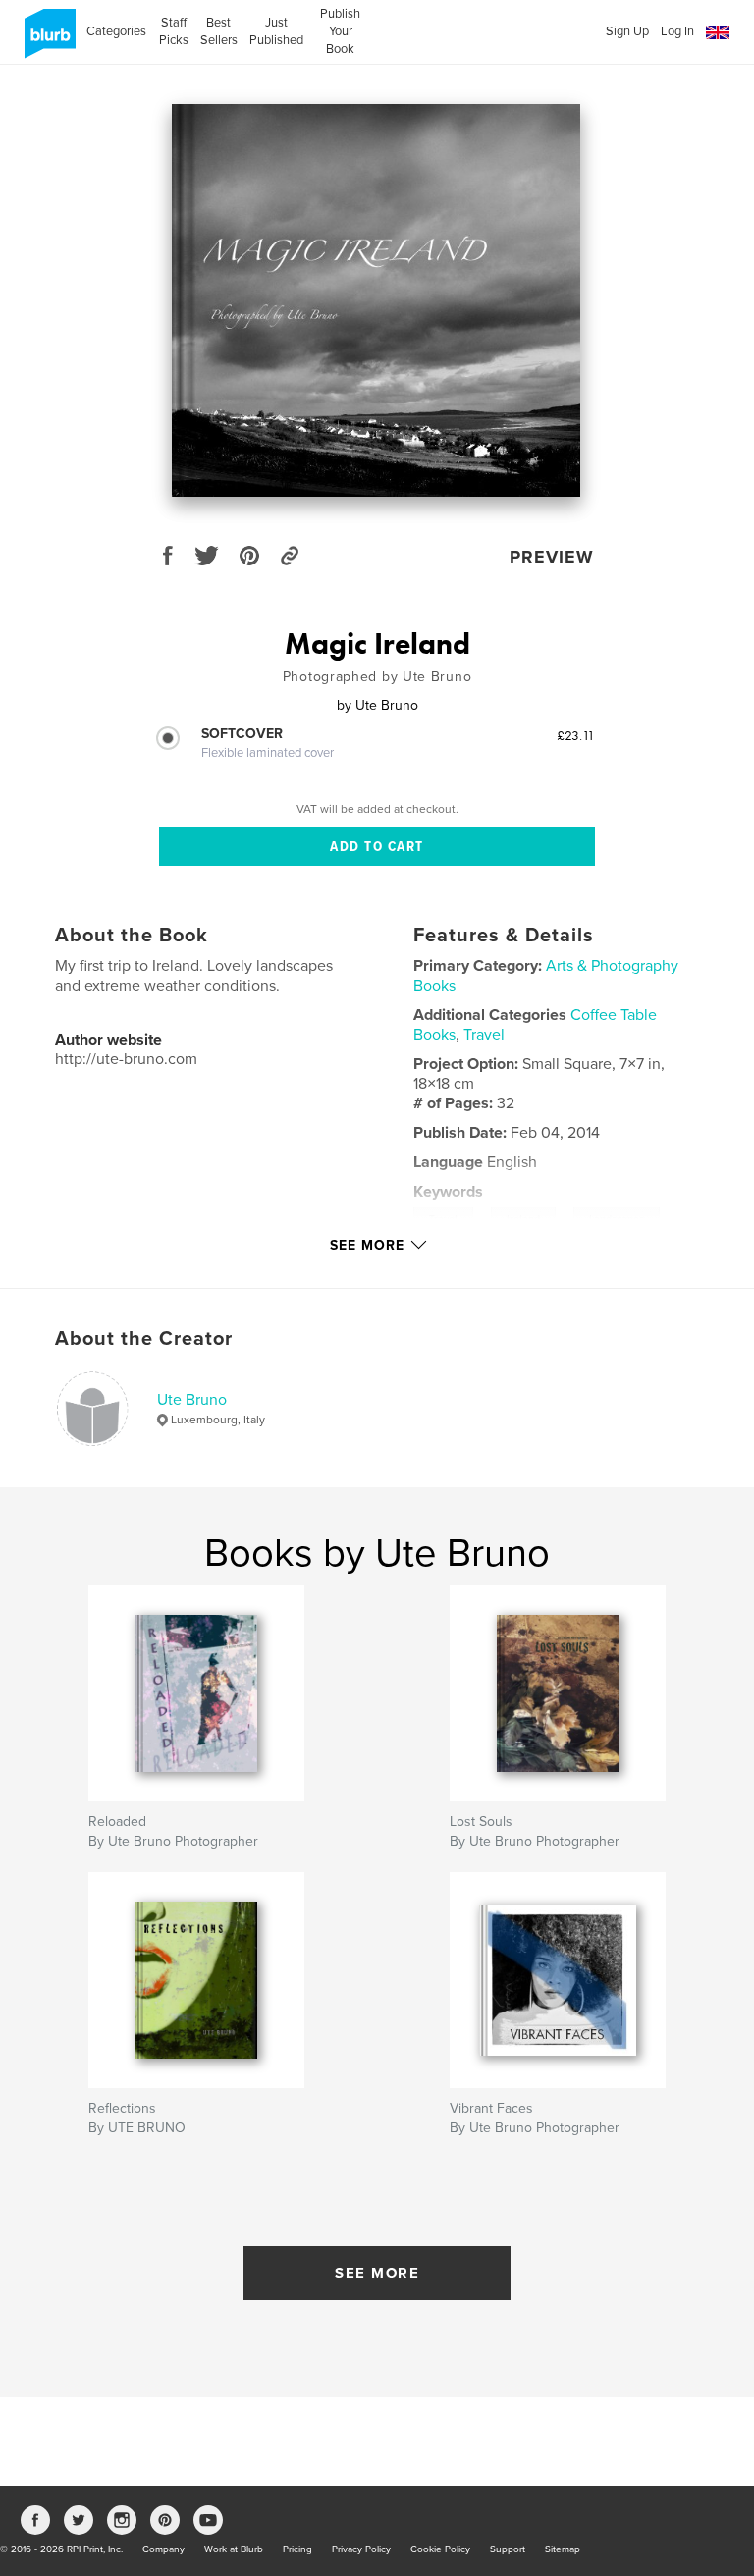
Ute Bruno (192, 1400)
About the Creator (144, 1339)
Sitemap (563, 2549)
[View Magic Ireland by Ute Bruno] (376, 300)
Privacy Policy (361, 2549)
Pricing (297, 2549)
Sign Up (627, 31)
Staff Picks (173, 31)
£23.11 (576, 735)
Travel (484, 1035)
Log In (677, 31)
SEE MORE (377, 2273)
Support (508, 2549)
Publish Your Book (340, 31)
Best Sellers (219, 31)
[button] (718, 33)
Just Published (276, 31)
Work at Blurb (234, 2549)
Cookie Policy (440, 2549)
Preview (552, 557)
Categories (116, 31)
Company (163, 2549)
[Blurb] (47, 41)
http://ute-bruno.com (126, 1059)
